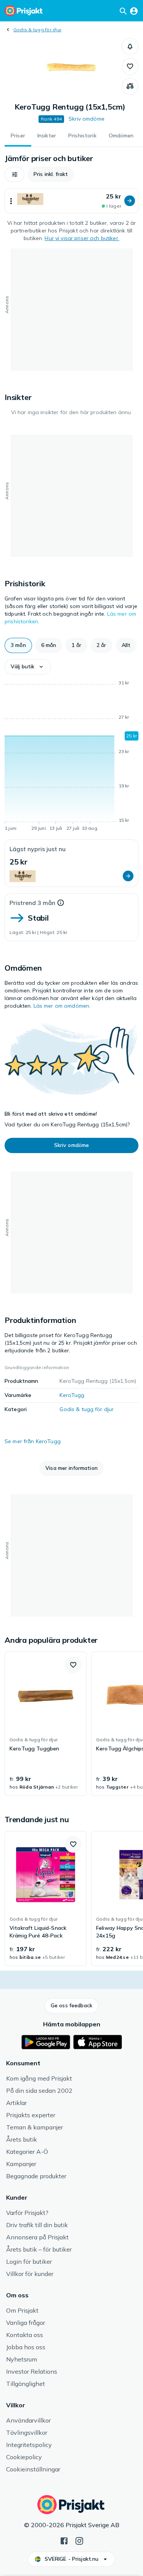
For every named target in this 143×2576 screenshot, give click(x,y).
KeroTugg (72, 1395)
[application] (71, 757)
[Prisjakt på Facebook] (64, 2540)
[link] (46, 1724)
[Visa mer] (11, 201)
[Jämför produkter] (130, 86)
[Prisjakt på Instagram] (79, 2540)
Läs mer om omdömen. (62, 1006)
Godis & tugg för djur (37, 30)
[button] (130, 47)
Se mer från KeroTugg (33, 1441)
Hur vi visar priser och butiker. (82, 238)
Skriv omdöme (87, 119)
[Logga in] (134, 11)
